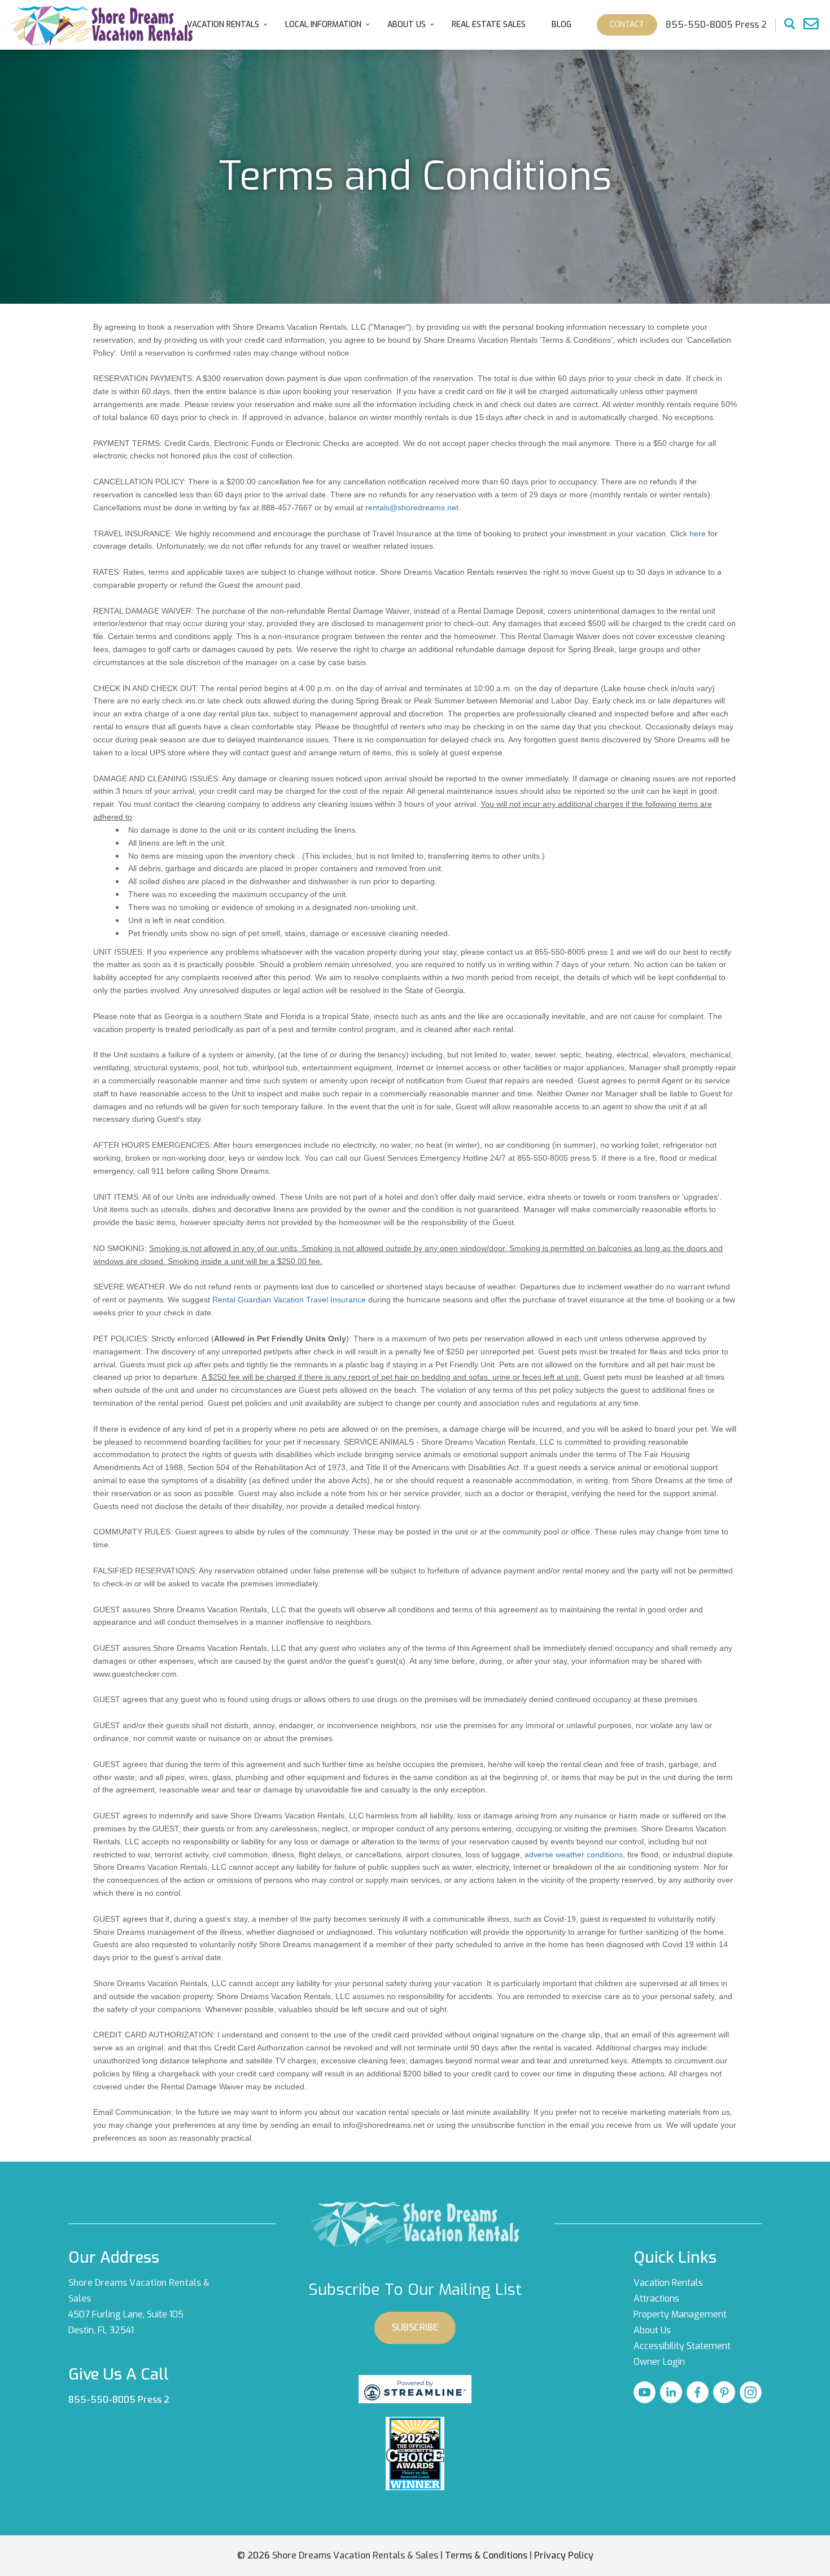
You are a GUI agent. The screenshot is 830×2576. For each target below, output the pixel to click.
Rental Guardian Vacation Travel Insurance (289, 1300)
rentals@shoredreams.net (412, 508)
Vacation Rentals (223, 25)
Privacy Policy (564, 2555)
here (698, 533)
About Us (407, 25)
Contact (627, 25)
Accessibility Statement (682, 2346)
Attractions (656, 2299)
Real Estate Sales (489, 25)
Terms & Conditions (486, 2555)
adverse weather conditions (574, 1855)
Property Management (680, 2314)
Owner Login (659, 2362)
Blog (562, 25)
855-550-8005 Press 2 (119, 2400)
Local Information (323, 25)
